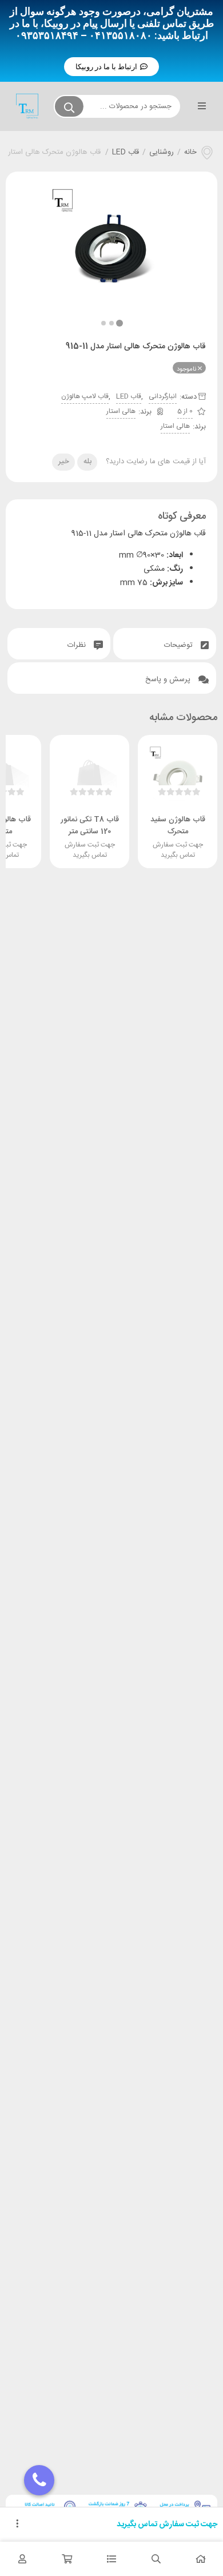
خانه (190, 153)
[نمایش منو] (202, 106)
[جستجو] (69, 106)
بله (87, 462)
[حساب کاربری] (22, 2559)
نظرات (78, 645)
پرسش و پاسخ (169, 679)
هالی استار (121, 411)
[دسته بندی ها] (111, 2559)
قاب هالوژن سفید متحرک (178, 826)
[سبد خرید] (67, 2559)
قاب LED (126, 153)
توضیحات (180, 645)
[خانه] (201, 2559)
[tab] (165, 644)
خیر (64, 462)
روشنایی (162, 153)
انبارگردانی (163, 396)
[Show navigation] (39, 2480)
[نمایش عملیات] (17, 2525)
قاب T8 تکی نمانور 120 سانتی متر (90, 826)
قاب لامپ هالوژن (85, 396)
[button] (111, 67)
